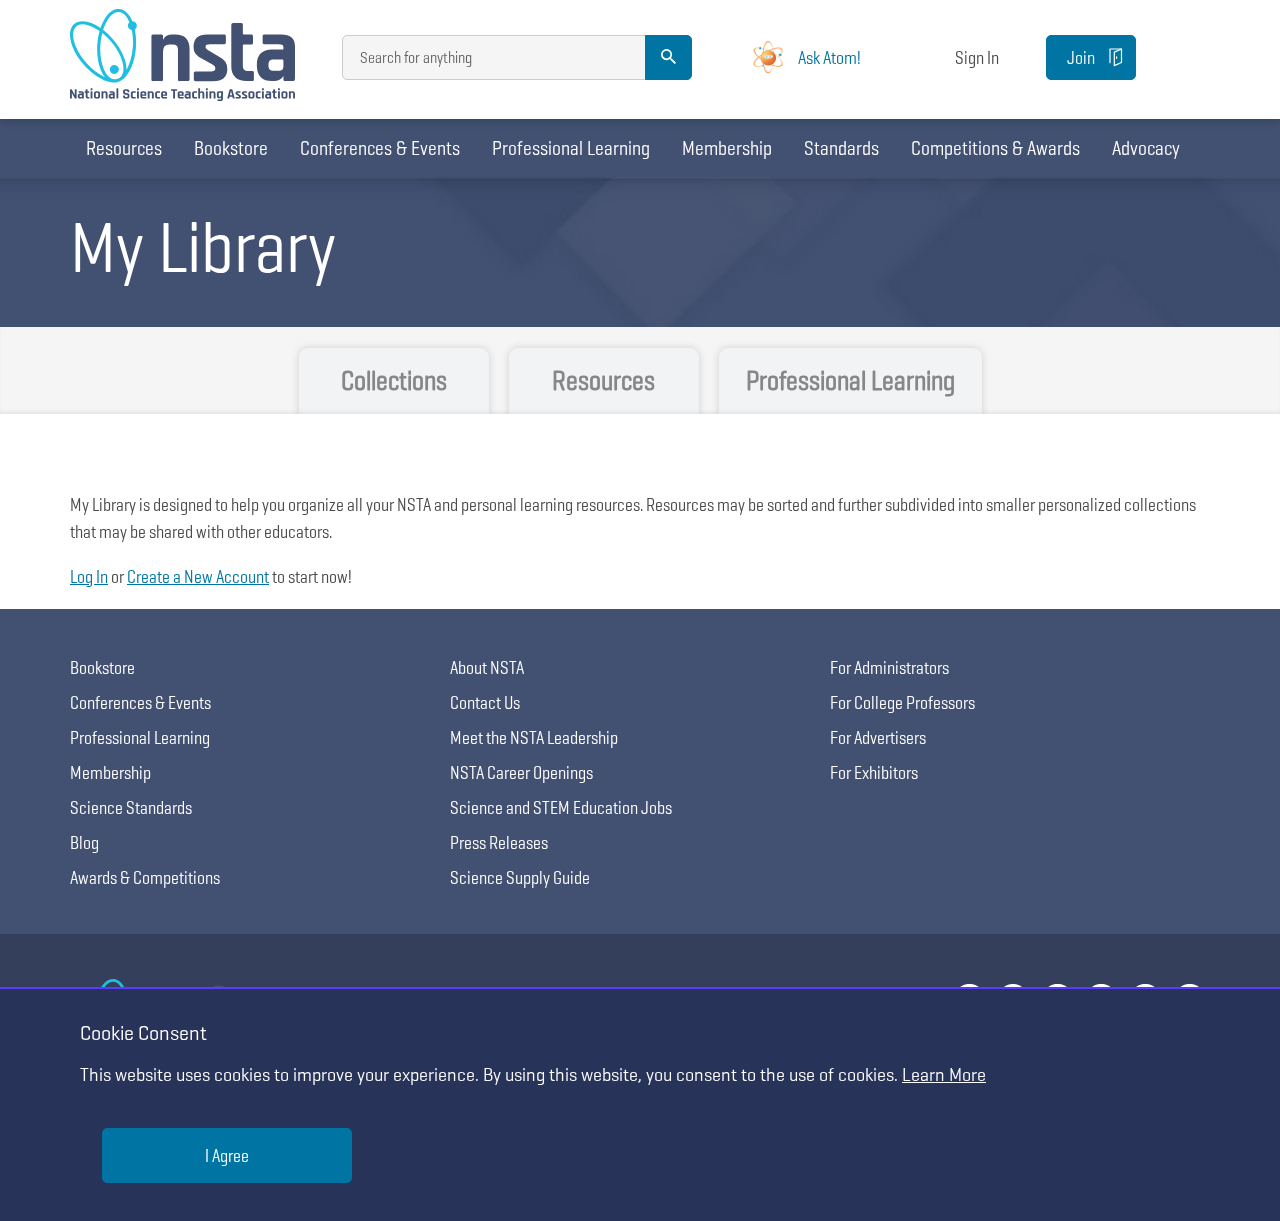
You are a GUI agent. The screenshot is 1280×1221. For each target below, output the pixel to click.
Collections (394, 380)
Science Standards (131, 807)
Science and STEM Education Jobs (561, 807)
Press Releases (499, 842)
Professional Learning (571, 148)
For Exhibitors (874, 772)
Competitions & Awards (995, 148)
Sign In (977, 57)
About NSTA (487, 667)
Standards (841, 148)
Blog (84, 842)
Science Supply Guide (520, 877)
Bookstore (231, 148)
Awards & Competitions (145, 877)
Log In (89, 576)
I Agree (227, 1155)
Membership (727, 148)
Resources (124, 148)
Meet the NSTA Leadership (534, 737)
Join (1081, 57)
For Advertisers (878, 737)
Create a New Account (198, 576)
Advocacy (1146, 148)
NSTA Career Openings (521, 772)
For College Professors (902, 702)
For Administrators (889, 667)
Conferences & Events (380, 148)
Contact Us (485, 702)
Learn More (944, 1074)
